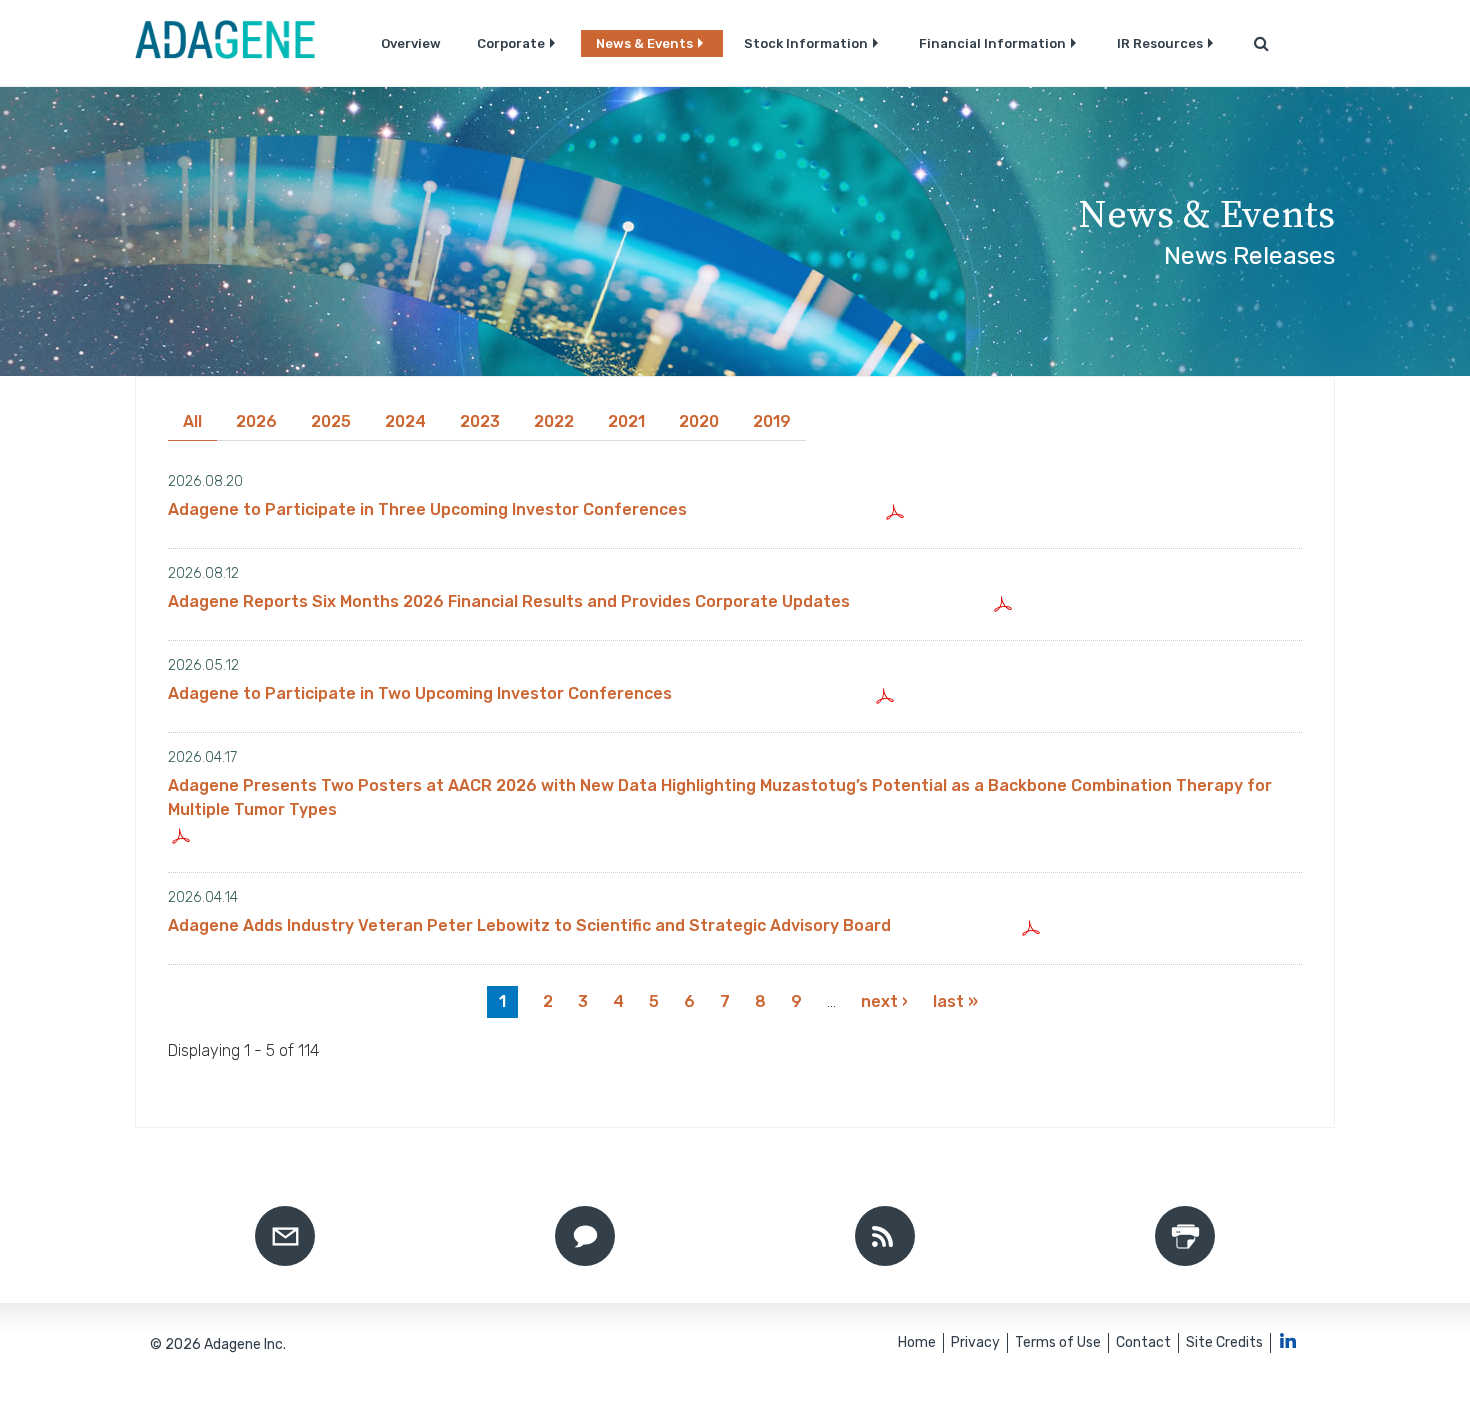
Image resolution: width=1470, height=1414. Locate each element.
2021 (626, 421)
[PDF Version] (897, 510)
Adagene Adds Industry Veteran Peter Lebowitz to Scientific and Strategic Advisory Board (529, 925)
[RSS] (885, 1236)
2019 (772, 421)
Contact (1143, 1342)
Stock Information (806, 43)
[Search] (1261, 43)
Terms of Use (1058, 1342)
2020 (699, 421)
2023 (480, 421)
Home (917, 1342)
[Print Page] (1185, 1236)
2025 (331, 421)
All (192, 421)
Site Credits (1224, 1342)
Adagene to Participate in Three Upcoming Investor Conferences (427, 509)
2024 (405, 421)
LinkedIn (1288, 1340)
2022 (554, 421)
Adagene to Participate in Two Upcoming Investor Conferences (420, 693)
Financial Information (992, 43)
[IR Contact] (585, 1236)
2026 (256, 421)
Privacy (975, 1342)
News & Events (644, 43)
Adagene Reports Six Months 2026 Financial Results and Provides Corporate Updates (509, 601)
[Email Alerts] (285, 1236)
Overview (411, 43)
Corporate (511, 43)
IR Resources (1160, 43)
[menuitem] (411, 43)
